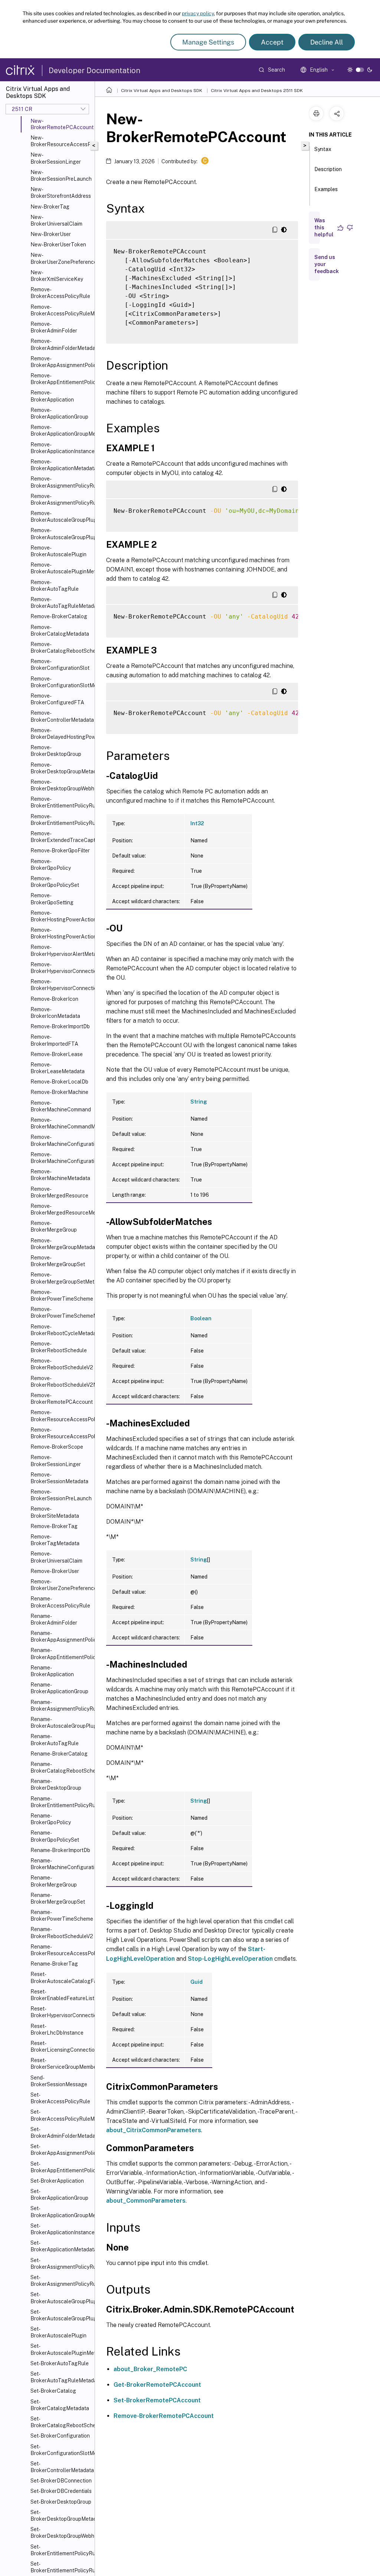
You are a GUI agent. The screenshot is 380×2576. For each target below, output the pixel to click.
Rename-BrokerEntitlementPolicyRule (61, 1802)
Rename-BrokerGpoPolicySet (55, 1836)
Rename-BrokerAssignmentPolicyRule (61, 1705)
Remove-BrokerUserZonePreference (61, 1585)
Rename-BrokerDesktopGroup (56, 1784)
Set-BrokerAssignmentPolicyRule (61, 2264)
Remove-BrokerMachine (59, 1092)
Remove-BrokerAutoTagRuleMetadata (61, 603)
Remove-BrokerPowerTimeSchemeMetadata (61, 1312)
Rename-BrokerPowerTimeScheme (61, 1915)
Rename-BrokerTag (54, 1964)
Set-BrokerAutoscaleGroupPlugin (61, 2298)
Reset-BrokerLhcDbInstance (57, 2029)
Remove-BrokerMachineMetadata (60, 1175)
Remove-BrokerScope (57, 1447)
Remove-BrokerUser (55, 1571)
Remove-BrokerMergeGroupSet (58, 1261)
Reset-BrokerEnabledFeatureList (61, 1995)
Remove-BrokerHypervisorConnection (61, 968)
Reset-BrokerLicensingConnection (61, 2046)
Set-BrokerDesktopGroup (61, 2502)
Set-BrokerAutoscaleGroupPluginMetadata (61, 2315)
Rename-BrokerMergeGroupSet (58, 1898)
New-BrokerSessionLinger (56, 158)
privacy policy (198, 13)
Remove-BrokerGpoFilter (60, 851)
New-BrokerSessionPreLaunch (61, 176)
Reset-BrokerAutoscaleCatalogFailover (61, 1977)
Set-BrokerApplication (57, 2181)
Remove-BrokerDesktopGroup (56, 751)
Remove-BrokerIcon (54, 999)
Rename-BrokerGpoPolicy (51, 1819)
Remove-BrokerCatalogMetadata (60, 630)
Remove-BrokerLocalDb (59, 1082)
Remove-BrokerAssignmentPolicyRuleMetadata (61, 499)
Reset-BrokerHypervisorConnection (61, 2012)
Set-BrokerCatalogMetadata (60, 2405)
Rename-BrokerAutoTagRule (55, 1740)
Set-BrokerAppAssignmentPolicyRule (61, 2150)
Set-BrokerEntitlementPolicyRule (61, 2550)
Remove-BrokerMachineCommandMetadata (61, 1123)
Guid (196, 1982)
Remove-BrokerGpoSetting (52, 899)
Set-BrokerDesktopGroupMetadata (61, 2516)
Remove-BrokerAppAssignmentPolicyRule (61, 362)
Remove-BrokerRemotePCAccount (61, 1399)
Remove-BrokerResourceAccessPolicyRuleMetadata (61, 1433)
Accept (272, 42)
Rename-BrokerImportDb (60, 1850)
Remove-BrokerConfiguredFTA (57, 699)
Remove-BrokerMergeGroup (54, 1226)
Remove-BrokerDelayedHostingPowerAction (61, 734)
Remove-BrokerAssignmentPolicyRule (61, 482)
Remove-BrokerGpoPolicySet (55, 882)
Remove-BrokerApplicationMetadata (61, 465)
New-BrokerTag (50, 207)
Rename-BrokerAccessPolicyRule (60, 1602)
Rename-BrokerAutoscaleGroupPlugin (61, 1723)
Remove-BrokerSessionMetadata (59, 1478)
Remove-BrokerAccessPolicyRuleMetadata (61, 310)
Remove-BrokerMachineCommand (61, 1106)
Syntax (323, 149)
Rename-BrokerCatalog (59, 1754)
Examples (326, 189)
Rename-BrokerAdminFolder (54, 1619)
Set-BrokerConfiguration (60, 2436)
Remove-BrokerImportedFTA (54, 1040)
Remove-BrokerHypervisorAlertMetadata (61, 950)
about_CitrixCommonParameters (154, 2130)
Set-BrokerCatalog (53, 2391)
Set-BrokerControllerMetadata (61, 2467)
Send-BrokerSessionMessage (59, 2081)
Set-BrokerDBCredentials (61, 2491)
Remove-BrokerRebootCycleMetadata (61, 1330)
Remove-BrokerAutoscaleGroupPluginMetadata (61, 534)
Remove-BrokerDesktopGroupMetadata (61, 768)
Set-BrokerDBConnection (61, 2481)
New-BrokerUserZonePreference (61, 258)
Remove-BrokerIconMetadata (55, 1013)
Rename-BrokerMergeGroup (54, 1881)
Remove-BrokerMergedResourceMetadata (61, 1209)
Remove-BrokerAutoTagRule (55, 586)
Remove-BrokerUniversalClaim (56, 1557)
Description (328, 169)
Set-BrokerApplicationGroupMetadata (61, 2212)
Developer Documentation (94, 71)
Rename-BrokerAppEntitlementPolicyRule (61, 1654)
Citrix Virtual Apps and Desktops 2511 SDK (257, 91)
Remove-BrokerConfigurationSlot (60, 665)
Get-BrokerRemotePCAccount (157, 2385)
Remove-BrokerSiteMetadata (55, 1512)
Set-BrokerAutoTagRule (60, 2363)
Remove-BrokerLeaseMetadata (58, 1068)
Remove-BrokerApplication (52, 396)
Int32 (197, 823)
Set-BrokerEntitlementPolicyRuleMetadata (61, 2567)
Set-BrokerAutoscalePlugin (58, 2332)
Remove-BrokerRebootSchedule (59, 1347)
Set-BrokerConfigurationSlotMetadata (61, 2450)
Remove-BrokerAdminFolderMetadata (61, 344)
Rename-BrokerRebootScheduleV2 (61, 1933)
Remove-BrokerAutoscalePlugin (58, 551)
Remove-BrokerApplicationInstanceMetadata (61, 448)
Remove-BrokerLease (57, 1054)
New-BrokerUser (51, 234)
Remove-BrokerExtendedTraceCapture (61, 837)
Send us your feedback (327, 264)
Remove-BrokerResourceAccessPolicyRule (61, 1416)
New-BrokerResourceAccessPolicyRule (61, 141)
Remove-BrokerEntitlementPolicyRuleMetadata (61, 820)
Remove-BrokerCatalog (59, 616)
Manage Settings (208, 42)
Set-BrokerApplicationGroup (59, 2195)
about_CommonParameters (146, 2201)
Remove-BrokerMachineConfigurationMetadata (61, 1158)
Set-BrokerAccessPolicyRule (60, 2098)
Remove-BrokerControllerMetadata (61, 716)
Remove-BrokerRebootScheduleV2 (61, 1364)
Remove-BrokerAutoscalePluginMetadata (61, 568)
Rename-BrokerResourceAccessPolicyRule (61, 1950)
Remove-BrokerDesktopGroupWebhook (61, 785)
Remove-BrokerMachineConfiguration (61, 1140)
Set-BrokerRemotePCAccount (157, 2400)
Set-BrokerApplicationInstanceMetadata (61, 2229)
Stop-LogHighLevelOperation (230, 1959)
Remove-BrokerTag (54, 1526)
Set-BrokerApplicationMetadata (61, 2246)
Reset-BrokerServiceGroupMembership (61, 2064)
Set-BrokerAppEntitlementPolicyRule (61, 2167)
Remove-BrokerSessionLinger (56, 1461)
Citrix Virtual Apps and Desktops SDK (162, 91)
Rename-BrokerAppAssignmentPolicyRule (61, 1636)
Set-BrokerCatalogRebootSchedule (61, 2422)
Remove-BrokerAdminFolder (54, 327)
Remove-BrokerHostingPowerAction (61, 916)
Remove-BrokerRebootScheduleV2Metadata (61, 1382)
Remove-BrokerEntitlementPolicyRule (61, 802)
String (199, 1102)
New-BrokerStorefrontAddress (61, 193)
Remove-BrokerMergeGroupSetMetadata (61, 1278)
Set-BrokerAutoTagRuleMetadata (61, 2377)
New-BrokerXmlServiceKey (57, 276)
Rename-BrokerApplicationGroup (59, 1688)
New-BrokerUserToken (58, 245)
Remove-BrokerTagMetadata (55, 1540)
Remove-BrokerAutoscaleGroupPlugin (61, 517)
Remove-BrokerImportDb (60, 1026)
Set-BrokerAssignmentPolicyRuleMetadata (61, 2281)
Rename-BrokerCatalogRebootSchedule (61, 1767)
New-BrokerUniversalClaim (56, 220)
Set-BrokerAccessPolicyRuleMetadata (61, 2115)
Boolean (201, 1318)
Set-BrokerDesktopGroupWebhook (61, 2533)
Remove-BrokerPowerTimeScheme (61, 1295)
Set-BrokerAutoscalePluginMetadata (61, 2349)
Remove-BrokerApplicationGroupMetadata (61, 430)
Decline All (327, 42)
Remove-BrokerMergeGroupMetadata (61, 1244)
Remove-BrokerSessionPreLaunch (61, 1495)
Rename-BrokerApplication (52, 1671)
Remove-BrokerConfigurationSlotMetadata (61, 682)
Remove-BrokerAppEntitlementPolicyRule (61, 379)
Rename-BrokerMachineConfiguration (61, 1864)
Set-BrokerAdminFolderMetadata (61, 2133)
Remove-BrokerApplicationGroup (59, 413)
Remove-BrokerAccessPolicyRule (60, 293)
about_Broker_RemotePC (150, 2369)
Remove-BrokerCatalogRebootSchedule (61, 648)
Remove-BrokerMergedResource (59, 1192)
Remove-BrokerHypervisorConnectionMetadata (61, 985)
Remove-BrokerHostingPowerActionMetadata (61, 933)
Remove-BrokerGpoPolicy (51, 865)
